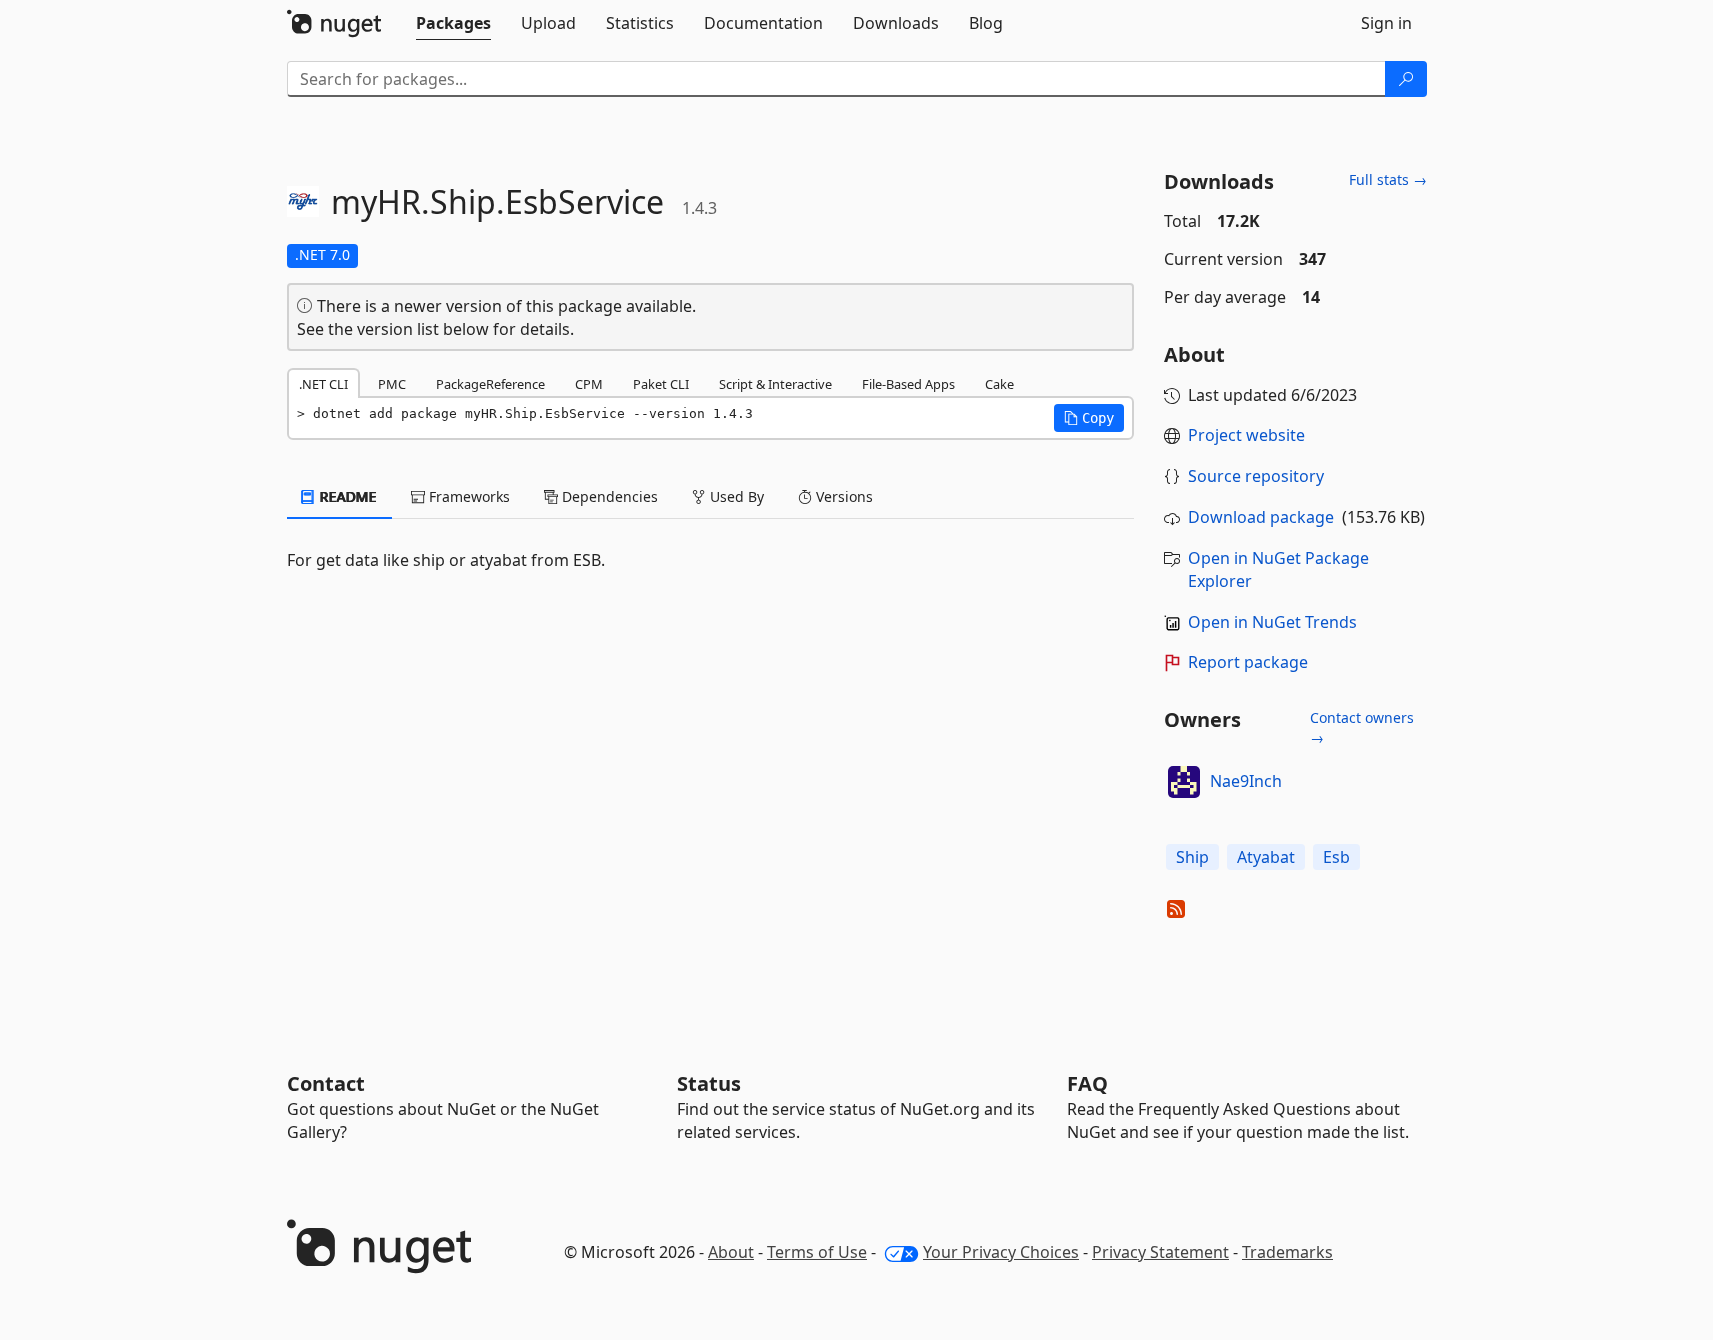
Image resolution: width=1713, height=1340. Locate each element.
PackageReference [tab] (490, 384)
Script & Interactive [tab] (775, 384)
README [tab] (346, 496)
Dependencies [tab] (608, 496)
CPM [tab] (589, 384)
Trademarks (1287, 1252)
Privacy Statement (1160, 1252)
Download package (1261, 517)
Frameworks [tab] (467, 496)
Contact (326, 1083)
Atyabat (1266, 857)
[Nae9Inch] (1184, 782)
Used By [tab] (735, 496)
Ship (1192, 857)
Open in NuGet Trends (1272, 622)
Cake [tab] (999, 384)
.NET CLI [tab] (323, 384)
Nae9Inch (1246, 781)
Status (709, 1083)
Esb (1336, 857)
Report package (1248, 662)
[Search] (1406, 79)
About (731, 1252)
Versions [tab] (842, 496)
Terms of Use (817, 1252)
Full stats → (1388, 179)
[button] (1089, 418)
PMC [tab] (392, 384)
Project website (1246, 435)
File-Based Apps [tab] (908, 384)
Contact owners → (1362, 727)
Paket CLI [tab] (661, 384)
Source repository (1256, 476)
